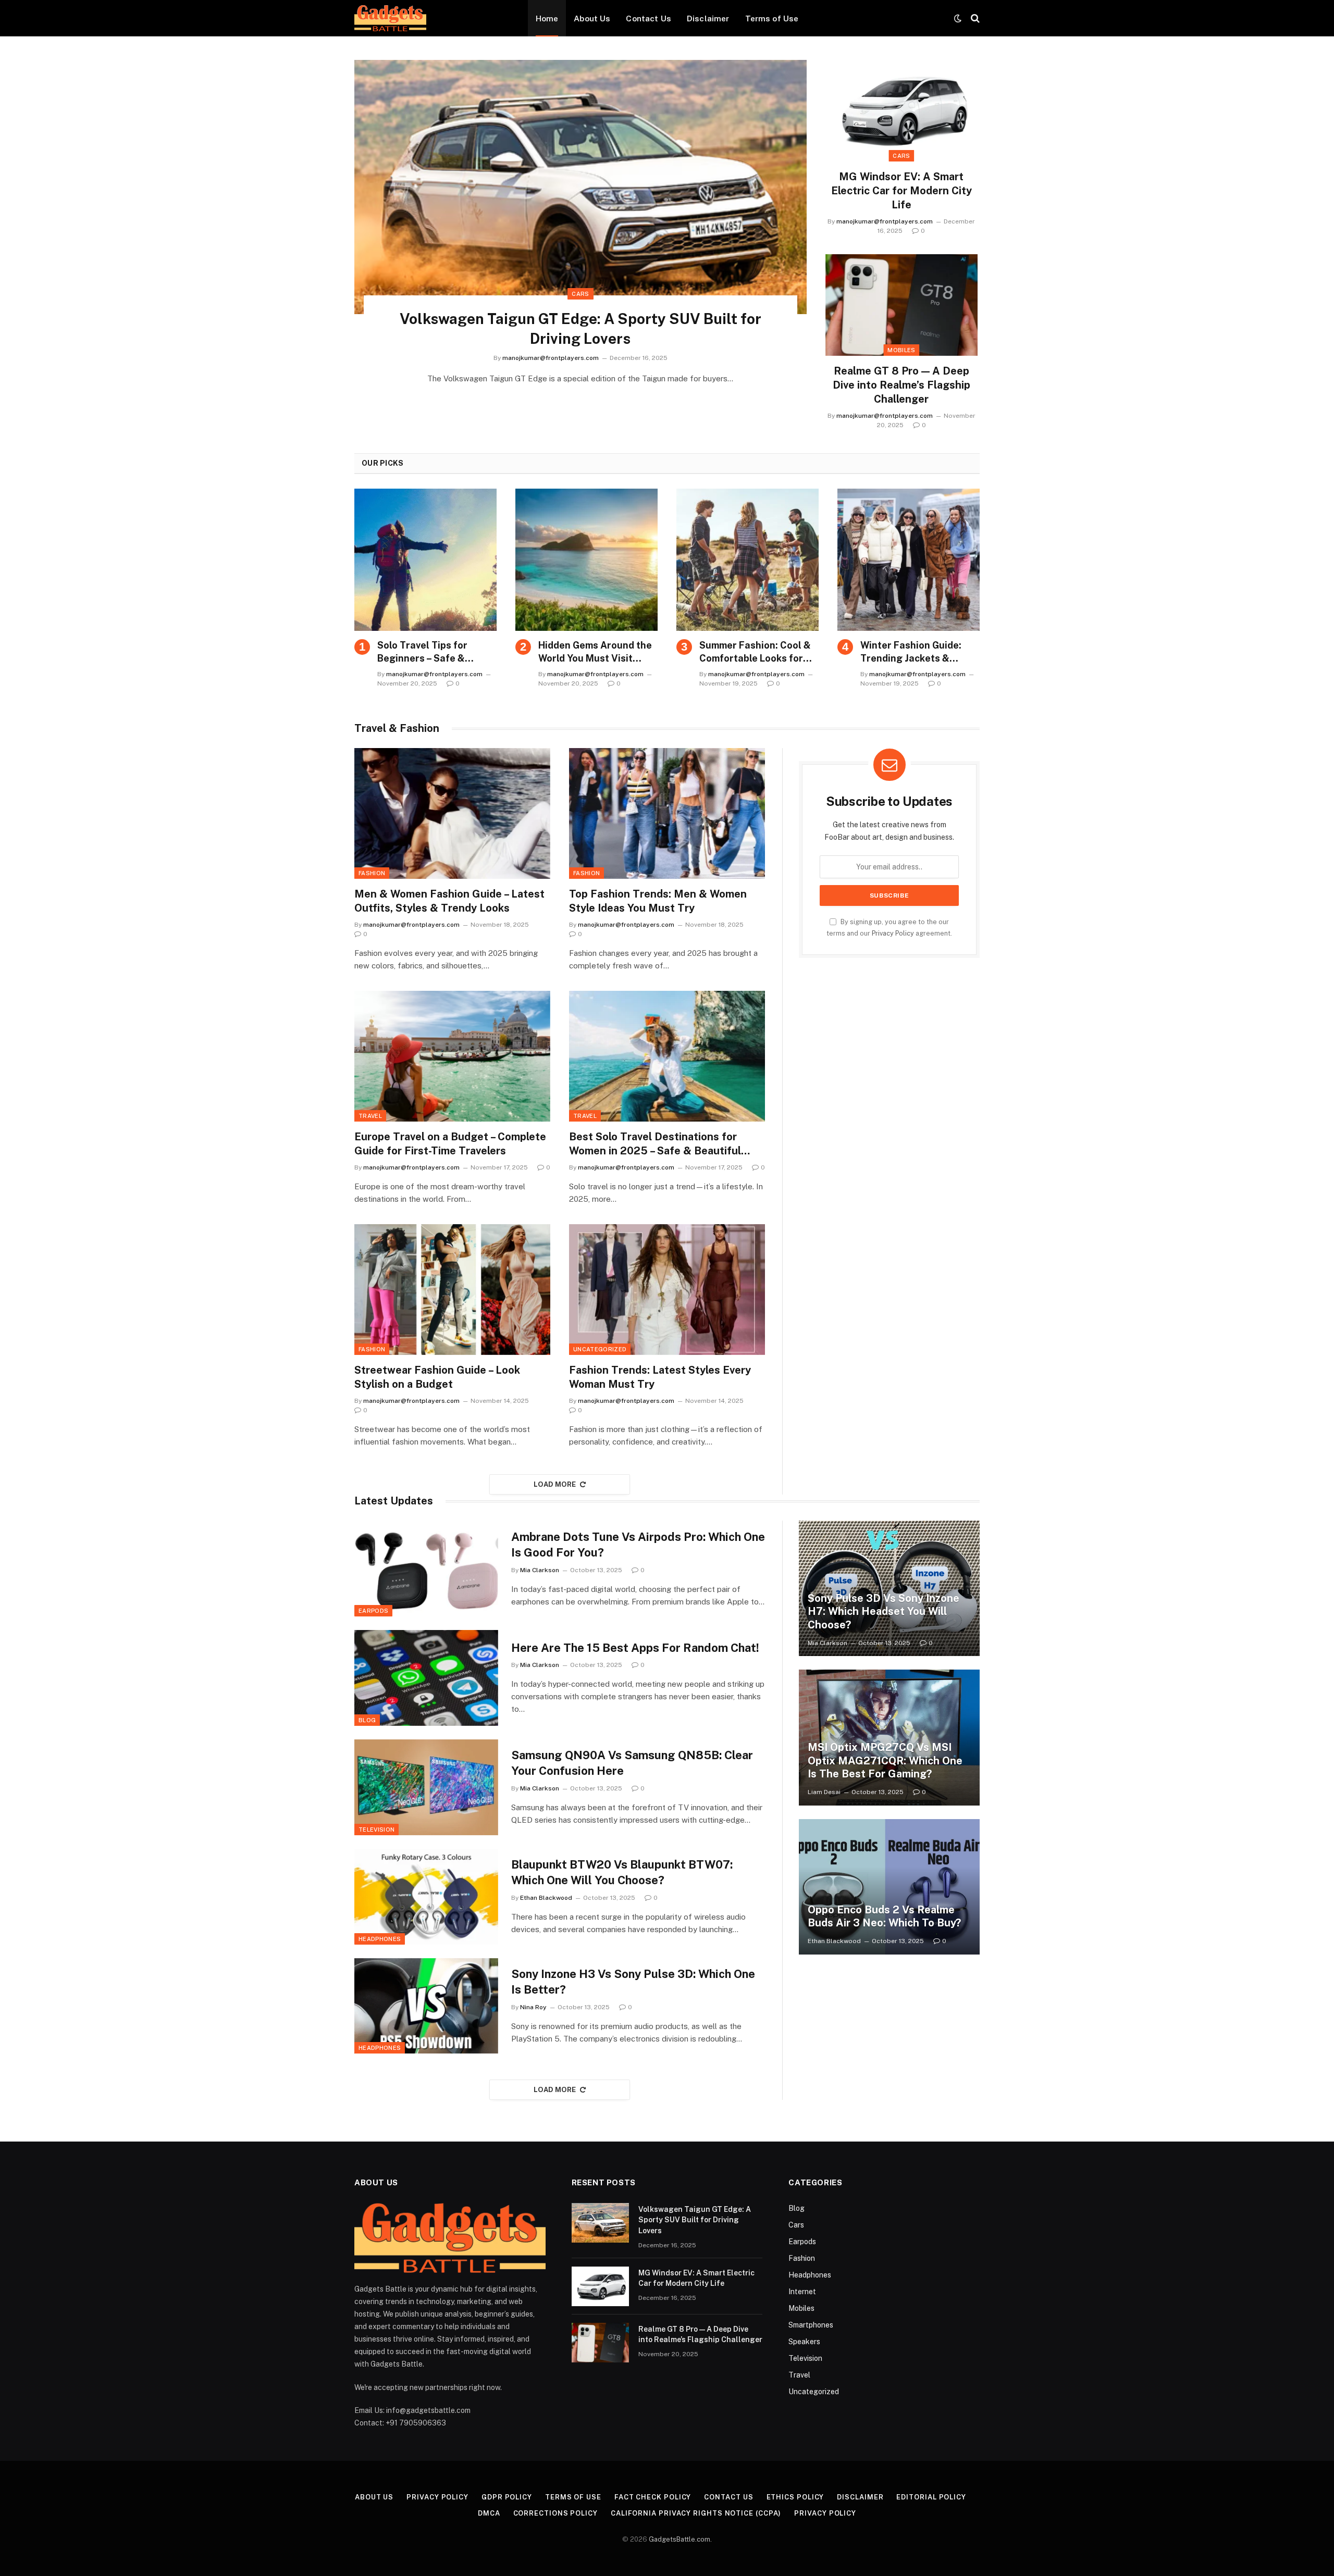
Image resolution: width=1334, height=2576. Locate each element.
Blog (367, 1720)
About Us (592, 18)
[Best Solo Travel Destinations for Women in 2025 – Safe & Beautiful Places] (667, 1056)
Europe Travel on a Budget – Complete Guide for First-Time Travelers (450, 1144)
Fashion (372, 873)
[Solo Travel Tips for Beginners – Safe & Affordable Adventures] (425, 560)
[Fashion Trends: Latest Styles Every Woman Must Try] (667, 1290)
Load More (555, 1484)
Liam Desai (824, 1792)
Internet (802, 2292)
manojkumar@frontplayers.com (551, 358)
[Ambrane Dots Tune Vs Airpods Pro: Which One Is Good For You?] (426, 1569)
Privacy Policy (893, 933)
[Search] (974, 18)
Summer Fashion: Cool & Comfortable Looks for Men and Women (755, 652)
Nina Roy (533, 2007)
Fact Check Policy (653, 2497)
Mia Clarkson (540, 1570)
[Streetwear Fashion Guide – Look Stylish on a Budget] (452, 1290)
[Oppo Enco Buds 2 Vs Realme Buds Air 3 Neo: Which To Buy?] (889, 1887)
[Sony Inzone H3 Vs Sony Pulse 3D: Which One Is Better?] (426, 2006)
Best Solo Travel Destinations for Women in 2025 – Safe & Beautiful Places (655, 1144)
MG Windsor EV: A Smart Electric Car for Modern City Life (901, 191)
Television (376, 1830)
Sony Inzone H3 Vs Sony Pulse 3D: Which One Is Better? (633, 1982)
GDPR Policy (507, 2497)
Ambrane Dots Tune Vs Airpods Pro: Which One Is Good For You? (638, 1545)
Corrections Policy (555, 2513)
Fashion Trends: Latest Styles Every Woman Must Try (660, 1377)
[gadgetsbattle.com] (390, 18)
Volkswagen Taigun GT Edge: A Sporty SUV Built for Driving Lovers (580, 328)
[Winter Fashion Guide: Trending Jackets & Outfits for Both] (909, 560)
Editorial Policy (931, 2497)
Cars (580, 294)
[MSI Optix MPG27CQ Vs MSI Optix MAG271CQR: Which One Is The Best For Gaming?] (889, 1737)
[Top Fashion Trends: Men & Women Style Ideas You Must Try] (667, 813)
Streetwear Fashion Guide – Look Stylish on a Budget (437, 1377)
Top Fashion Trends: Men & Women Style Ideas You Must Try (658, 901)
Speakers (804, 2342)
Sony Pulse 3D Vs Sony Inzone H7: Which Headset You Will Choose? (884, 1611)
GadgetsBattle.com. (680, 2539)
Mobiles (901, 350)
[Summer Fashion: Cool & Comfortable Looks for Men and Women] (748, 560)
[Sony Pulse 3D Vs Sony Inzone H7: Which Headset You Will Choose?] (889, 1588)
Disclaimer (708, 18)
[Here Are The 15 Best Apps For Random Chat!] (426, 1678)
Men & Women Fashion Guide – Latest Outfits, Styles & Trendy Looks (449, 901)
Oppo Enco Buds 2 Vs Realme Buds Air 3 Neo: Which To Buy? (884, 1917)
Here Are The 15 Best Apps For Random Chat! (635, 1648)
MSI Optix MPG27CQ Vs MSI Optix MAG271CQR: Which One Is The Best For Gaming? (885, 1760)
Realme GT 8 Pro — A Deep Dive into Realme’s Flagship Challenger (901, 385)
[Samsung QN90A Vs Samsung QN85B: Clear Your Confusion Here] (426, 1787)
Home (547, 18)
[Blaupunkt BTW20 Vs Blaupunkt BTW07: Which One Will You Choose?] (426, 1897)
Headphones (380, 1939)
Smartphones (811, 2325)
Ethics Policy (795, 2497)
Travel (370, 1116)
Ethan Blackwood (546, 1898)
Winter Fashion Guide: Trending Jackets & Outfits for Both (911, 652)
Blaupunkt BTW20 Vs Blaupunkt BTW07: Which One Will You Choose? (622, 1872)
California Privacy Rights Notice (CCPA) (696, 2513)
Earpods (373, 1611)
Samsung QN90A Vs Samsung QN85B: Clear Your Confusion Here (632, 1763)
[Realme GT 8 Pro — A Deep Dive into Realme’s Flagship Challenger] (901, 305)
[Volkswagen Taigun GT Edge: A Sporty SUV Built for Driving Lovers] (580, 187)
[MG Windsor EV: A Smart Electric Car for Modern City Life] (901, 111)
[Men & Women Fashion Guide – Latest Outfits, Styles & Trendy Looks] (452, 813)
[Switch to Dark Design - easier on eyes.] (958, 18)
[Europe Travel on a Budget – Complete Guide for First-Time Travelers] (452, 1056)
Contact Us (649, 18)
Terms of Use (772, 18)
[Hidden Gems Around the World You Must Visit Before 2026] (586, 560)
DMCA (489, 2513)
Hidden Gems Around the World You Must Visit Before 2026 (595, 652)
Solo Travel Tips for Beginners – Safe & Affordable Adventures (430, 652)
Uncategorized (600, 1349)
